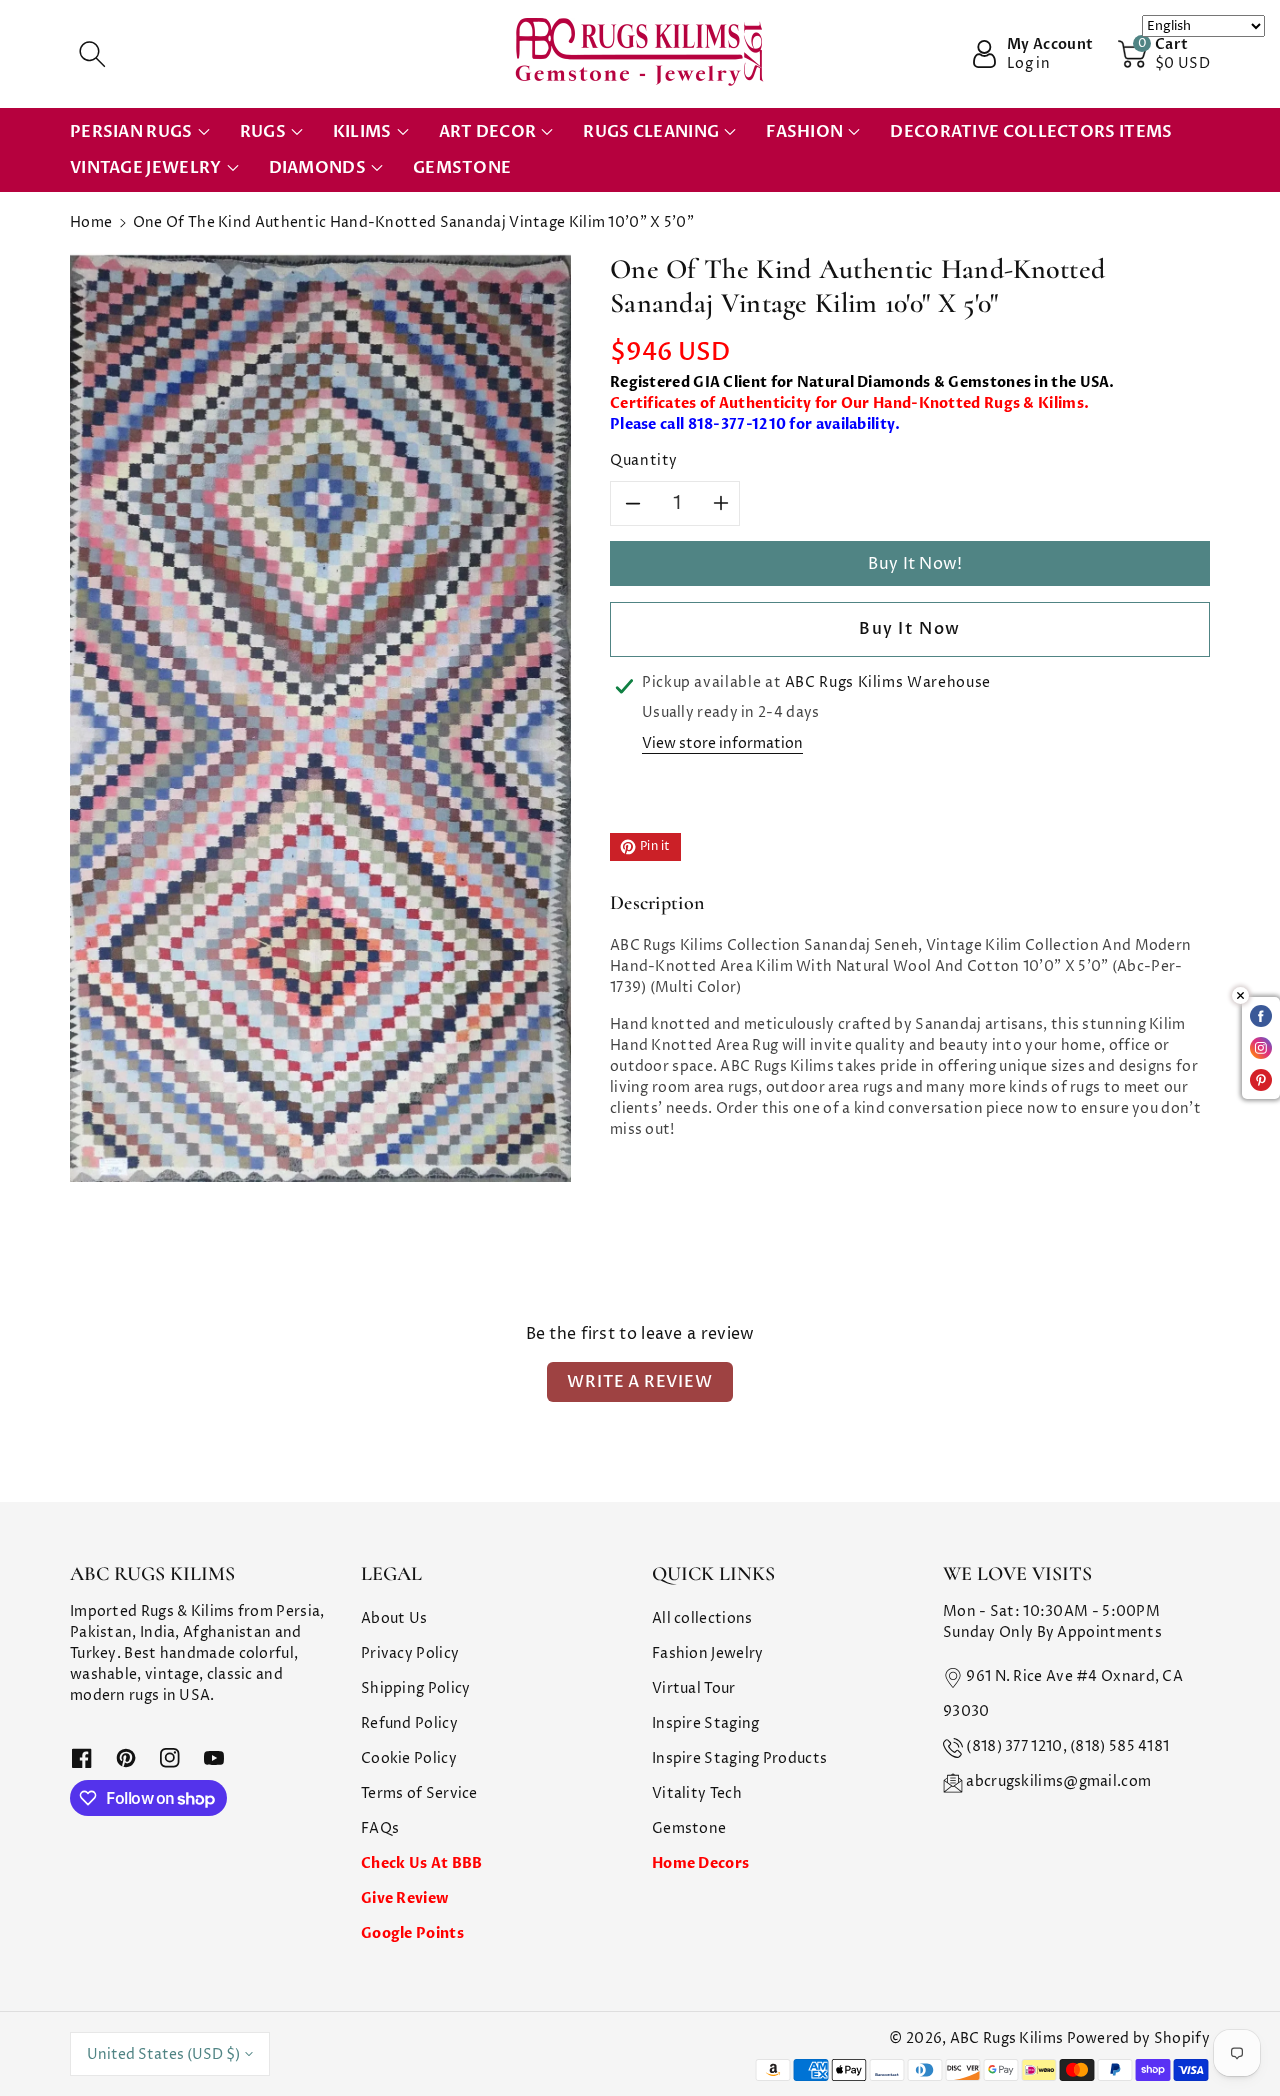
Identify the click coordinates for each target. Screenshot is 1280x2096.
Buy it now (910, 629)
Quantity (644, 460)
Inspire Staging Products (739, 1758)
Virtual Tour (694, 1688)
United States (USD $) (163, 2054)
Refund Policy (409, 1723)
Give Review (404, 1898)
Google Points (412, 1933)
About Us (394, 1618)
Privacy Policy (410, 1653)
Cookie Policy (409, 1758)
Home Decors (700, 1863)
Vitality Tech (697, 1793)
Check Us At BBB (422, 1863)
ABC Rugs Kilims (1007, 2038)
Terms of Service (419, 1793)
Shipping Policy (416, 1688)
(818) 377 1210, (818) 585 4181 (1067, 1746)
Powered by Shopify (1138, 2038)
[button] (92, 54)
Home (91, 222)
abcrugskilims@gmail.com (1058, 1781)
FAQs (380, 1828)
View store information (722, 743)
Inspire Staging (706, 1723)
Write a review (639, 1382)
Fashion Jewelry (708, 1653)
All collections (702, 1618)
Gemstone (689, 1828)
